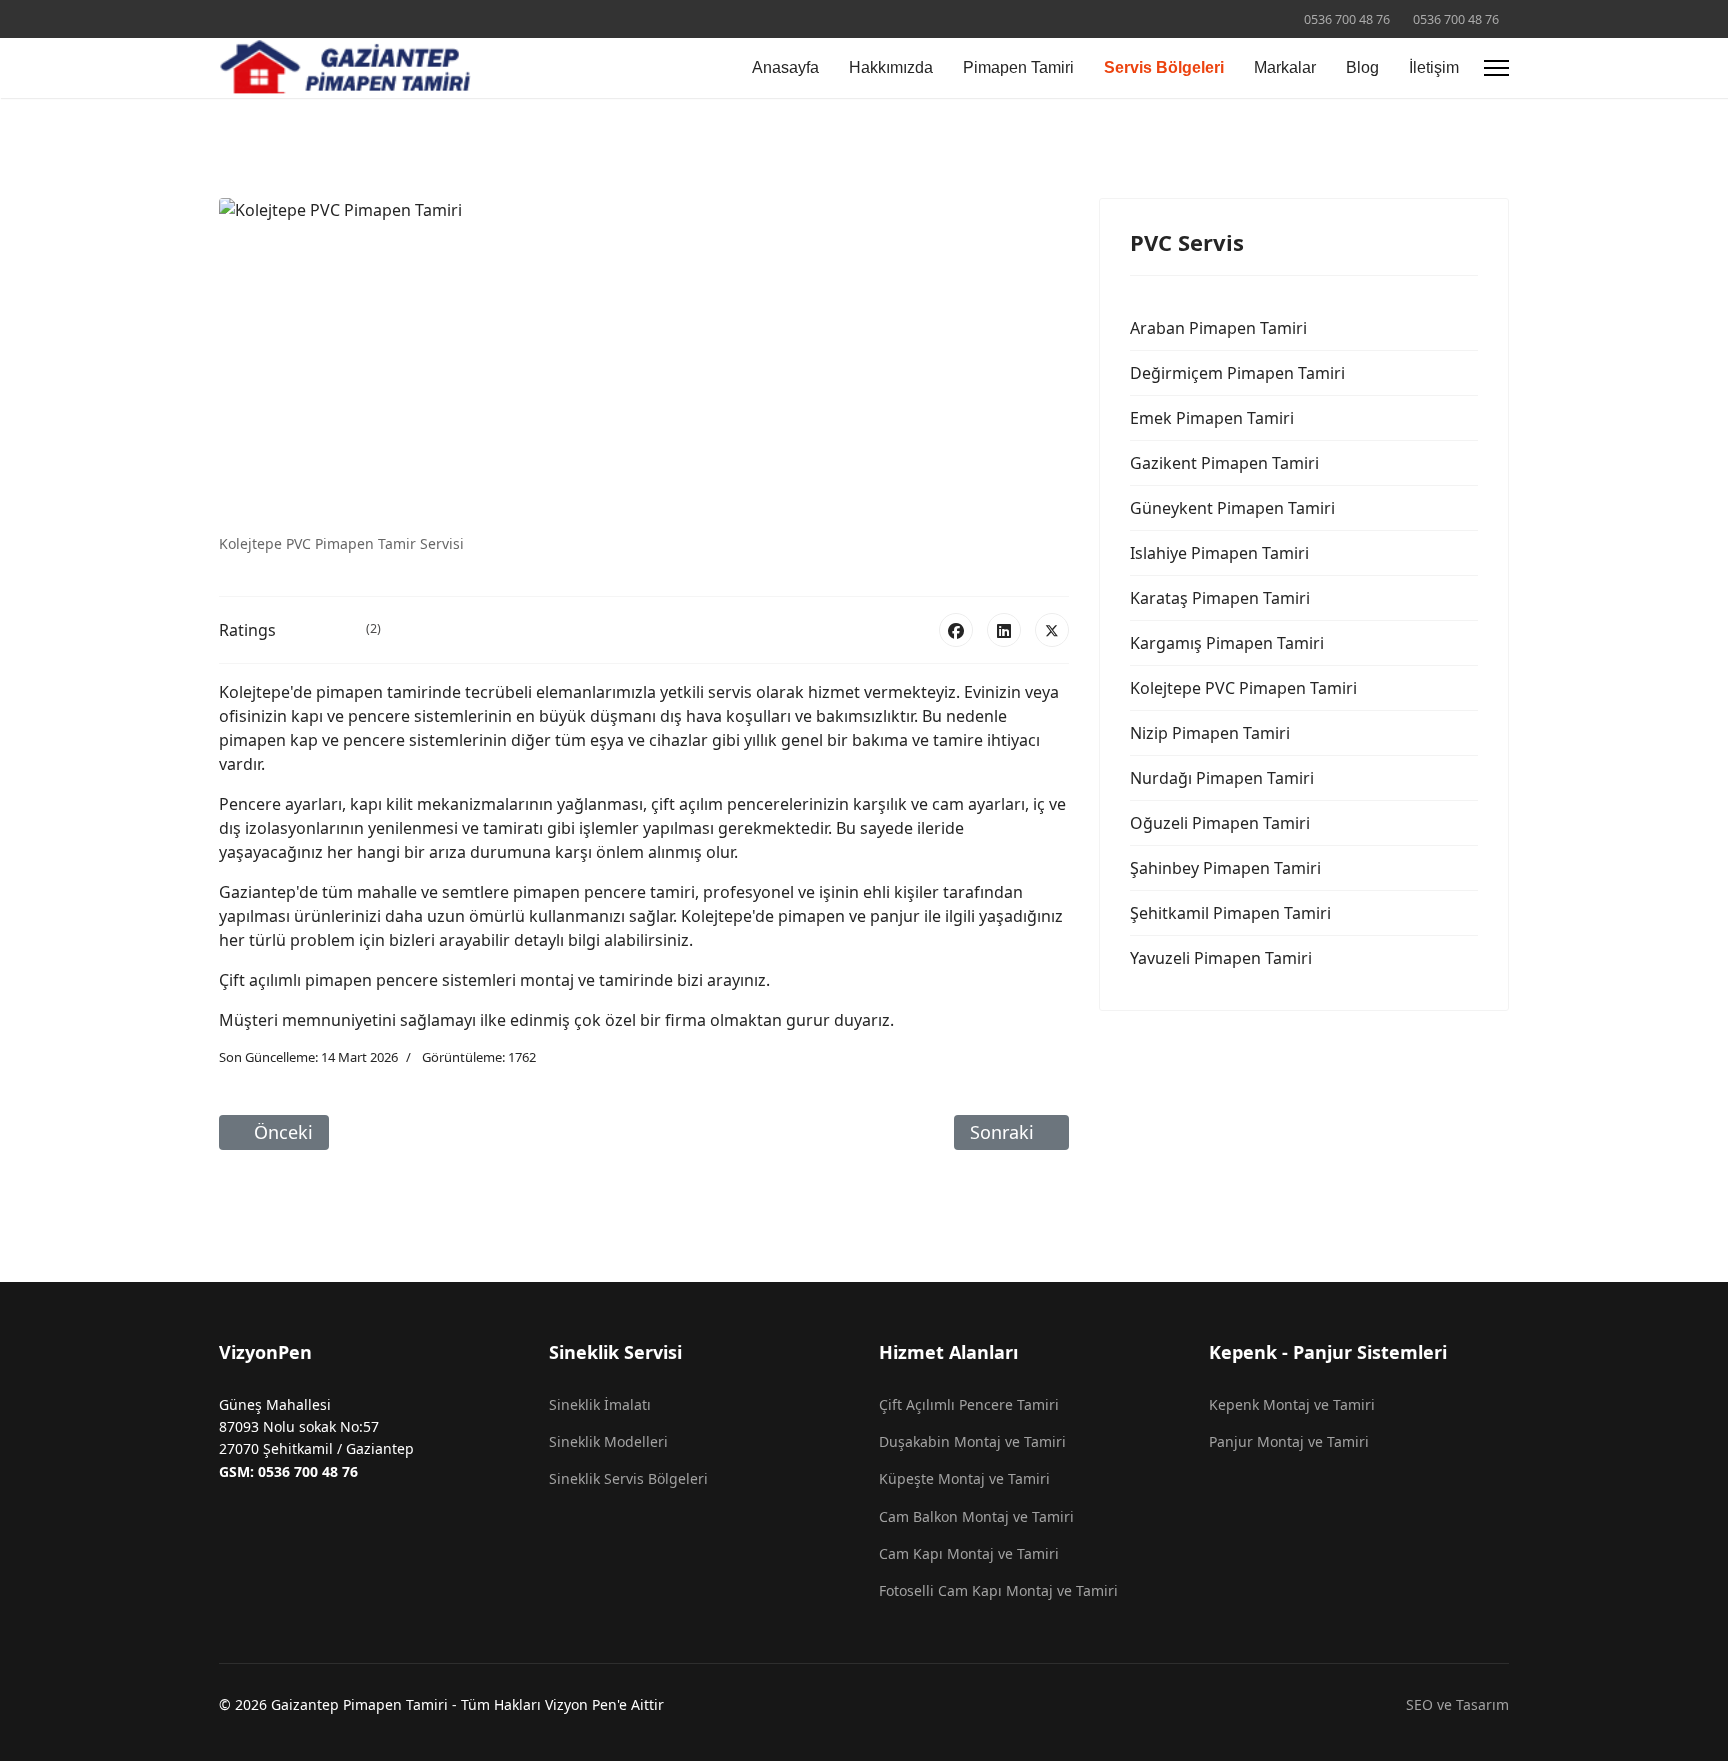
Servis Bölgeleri (1164, 67)
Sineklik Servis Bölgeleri (628, 1478)
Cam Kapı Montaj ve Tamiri (969, 1553)
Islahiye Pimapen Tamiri (1219, 553)
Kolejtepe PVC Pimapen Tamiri (1243, 688)
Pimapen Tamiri (1018, 67)
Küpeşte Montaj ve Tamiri (964, 1478)
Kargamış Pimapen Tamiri (1227, 643)
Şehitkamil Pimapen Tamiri (1230, 913)
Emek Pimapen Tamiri (1212, 418)
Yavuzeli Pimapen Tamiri (1221, 958)
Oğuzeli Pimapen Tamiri (1220, 823)
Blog (1362, 67)
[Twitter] (1052, 630)
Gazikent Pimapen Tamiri (1224, 463)
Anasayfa (785, 67)
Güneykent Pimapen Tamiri (1232, 508)
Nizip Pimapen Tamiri (1210, 733)
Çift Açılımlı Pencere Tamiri (969, 1404)
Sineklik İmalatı (600, 1404)
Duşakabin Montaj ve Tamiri (972, 1441)
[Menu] (1496, 68)
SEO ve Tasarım (1457, 1704)
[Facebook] (956, 630)
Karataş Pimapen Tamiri (1220, 598)
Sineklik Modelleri (608, 1441)
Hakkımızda (891, 67)
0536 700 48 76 (1347, 19)
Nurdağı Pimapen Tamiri (1222, 778)
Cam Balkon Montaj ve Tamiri (976, 1516)
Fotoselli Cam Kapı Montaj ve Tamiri (998, 1590)
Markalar (1285, 67)
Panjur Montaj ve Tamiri (1289, 1441)
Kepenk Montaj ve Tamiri (1292, 1404)
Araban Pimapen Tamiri (1218, 328)
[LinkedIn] (1004, 630)
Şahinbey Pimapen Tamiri (1225, 868)
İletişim (1434, 67)
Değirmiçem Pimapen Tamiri (1237, 373)
